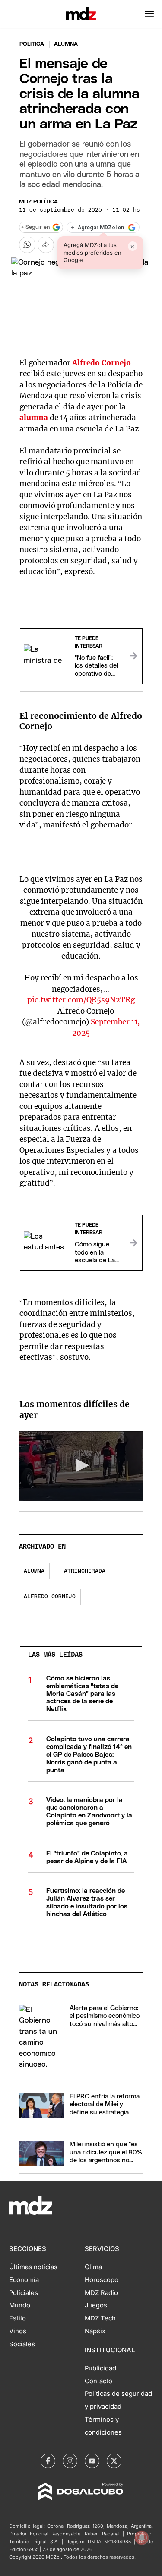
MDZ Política (38, 202)
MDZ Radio (101, 2293)
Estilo (17, 2318)
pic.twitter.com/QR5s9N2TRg (81, 1000)
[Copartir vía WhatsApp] (27, 245)
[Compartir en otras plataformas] (46, 245)
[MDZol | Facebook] (48, 2461)
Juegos (96, 2305)
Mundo (20, 2305)
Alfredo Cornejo (102, 363)
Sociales (22, 2344)
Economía (24, 2280)
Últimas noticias (33, 2267)
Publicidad (100, 2368)
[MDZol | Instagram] (70, 2461)
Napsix (95, 2331)
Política (32, 44)
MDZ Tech (100, 2318)
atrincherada (85, 1571)
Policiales (24, 2293)
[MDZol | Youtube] (92, 2461)
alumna (34, 418)
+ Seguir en (35, 227)
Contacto (98, 2381)
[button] (149, 14)
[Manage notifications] (142, 2538)
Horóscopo (102, 2280)
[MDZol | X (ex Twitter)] (114, 2461)
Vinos (18, 2331)
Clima (93, 2267)
